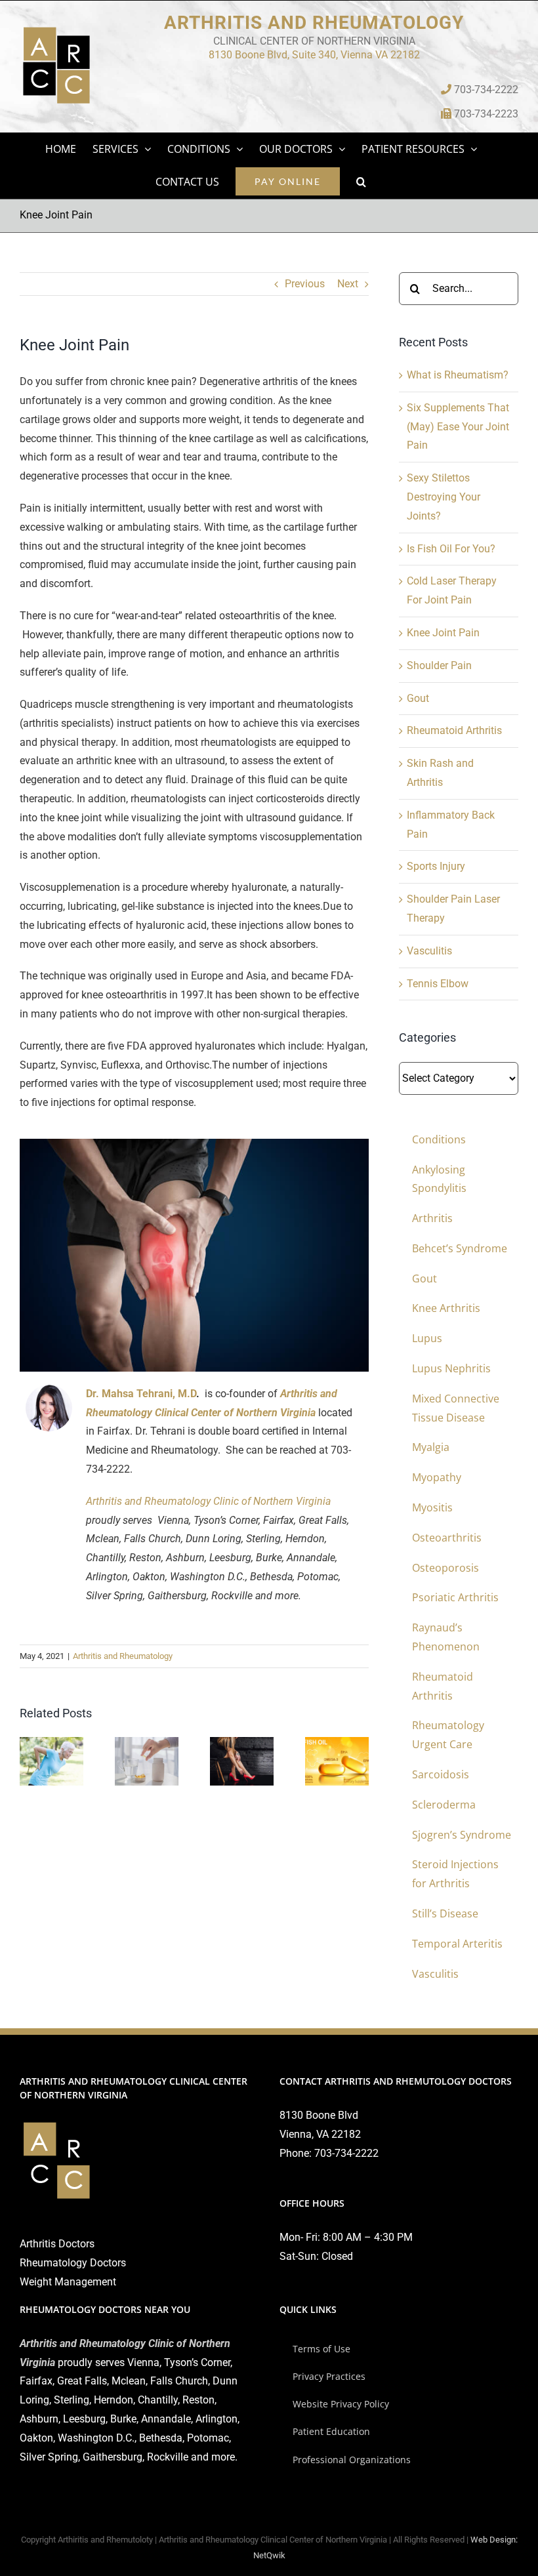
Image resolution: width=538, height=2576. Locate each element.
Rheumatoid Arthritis (454, 730)
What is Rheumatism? (458, 375)
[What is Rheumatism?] (52, 1743)
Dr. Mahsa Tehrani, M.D (141, 1394)
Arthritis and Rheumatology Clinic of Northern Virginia (208, 1501)
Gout (418, 698)
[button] (361, 182)
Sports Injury (436, 866)
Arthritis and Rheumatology (123, 1656)
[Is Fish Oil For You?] (337, 1743)
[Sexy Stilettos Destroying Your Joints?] (242, 1743)
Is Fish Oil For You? (451, 549)
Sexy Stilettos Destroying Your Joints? (444, 497)
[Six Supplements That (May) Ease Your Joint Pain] (147, 1743)
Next (348, 284)
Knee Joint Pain (443, 633)
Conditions (439, 1139)
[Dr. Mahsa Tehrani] (49, 1390)
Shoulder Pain (439, 665)
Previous (305, 284)
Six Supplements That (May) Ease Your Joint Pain (458, 427)
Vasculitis (429, 951)
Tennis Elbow (438, 984)
